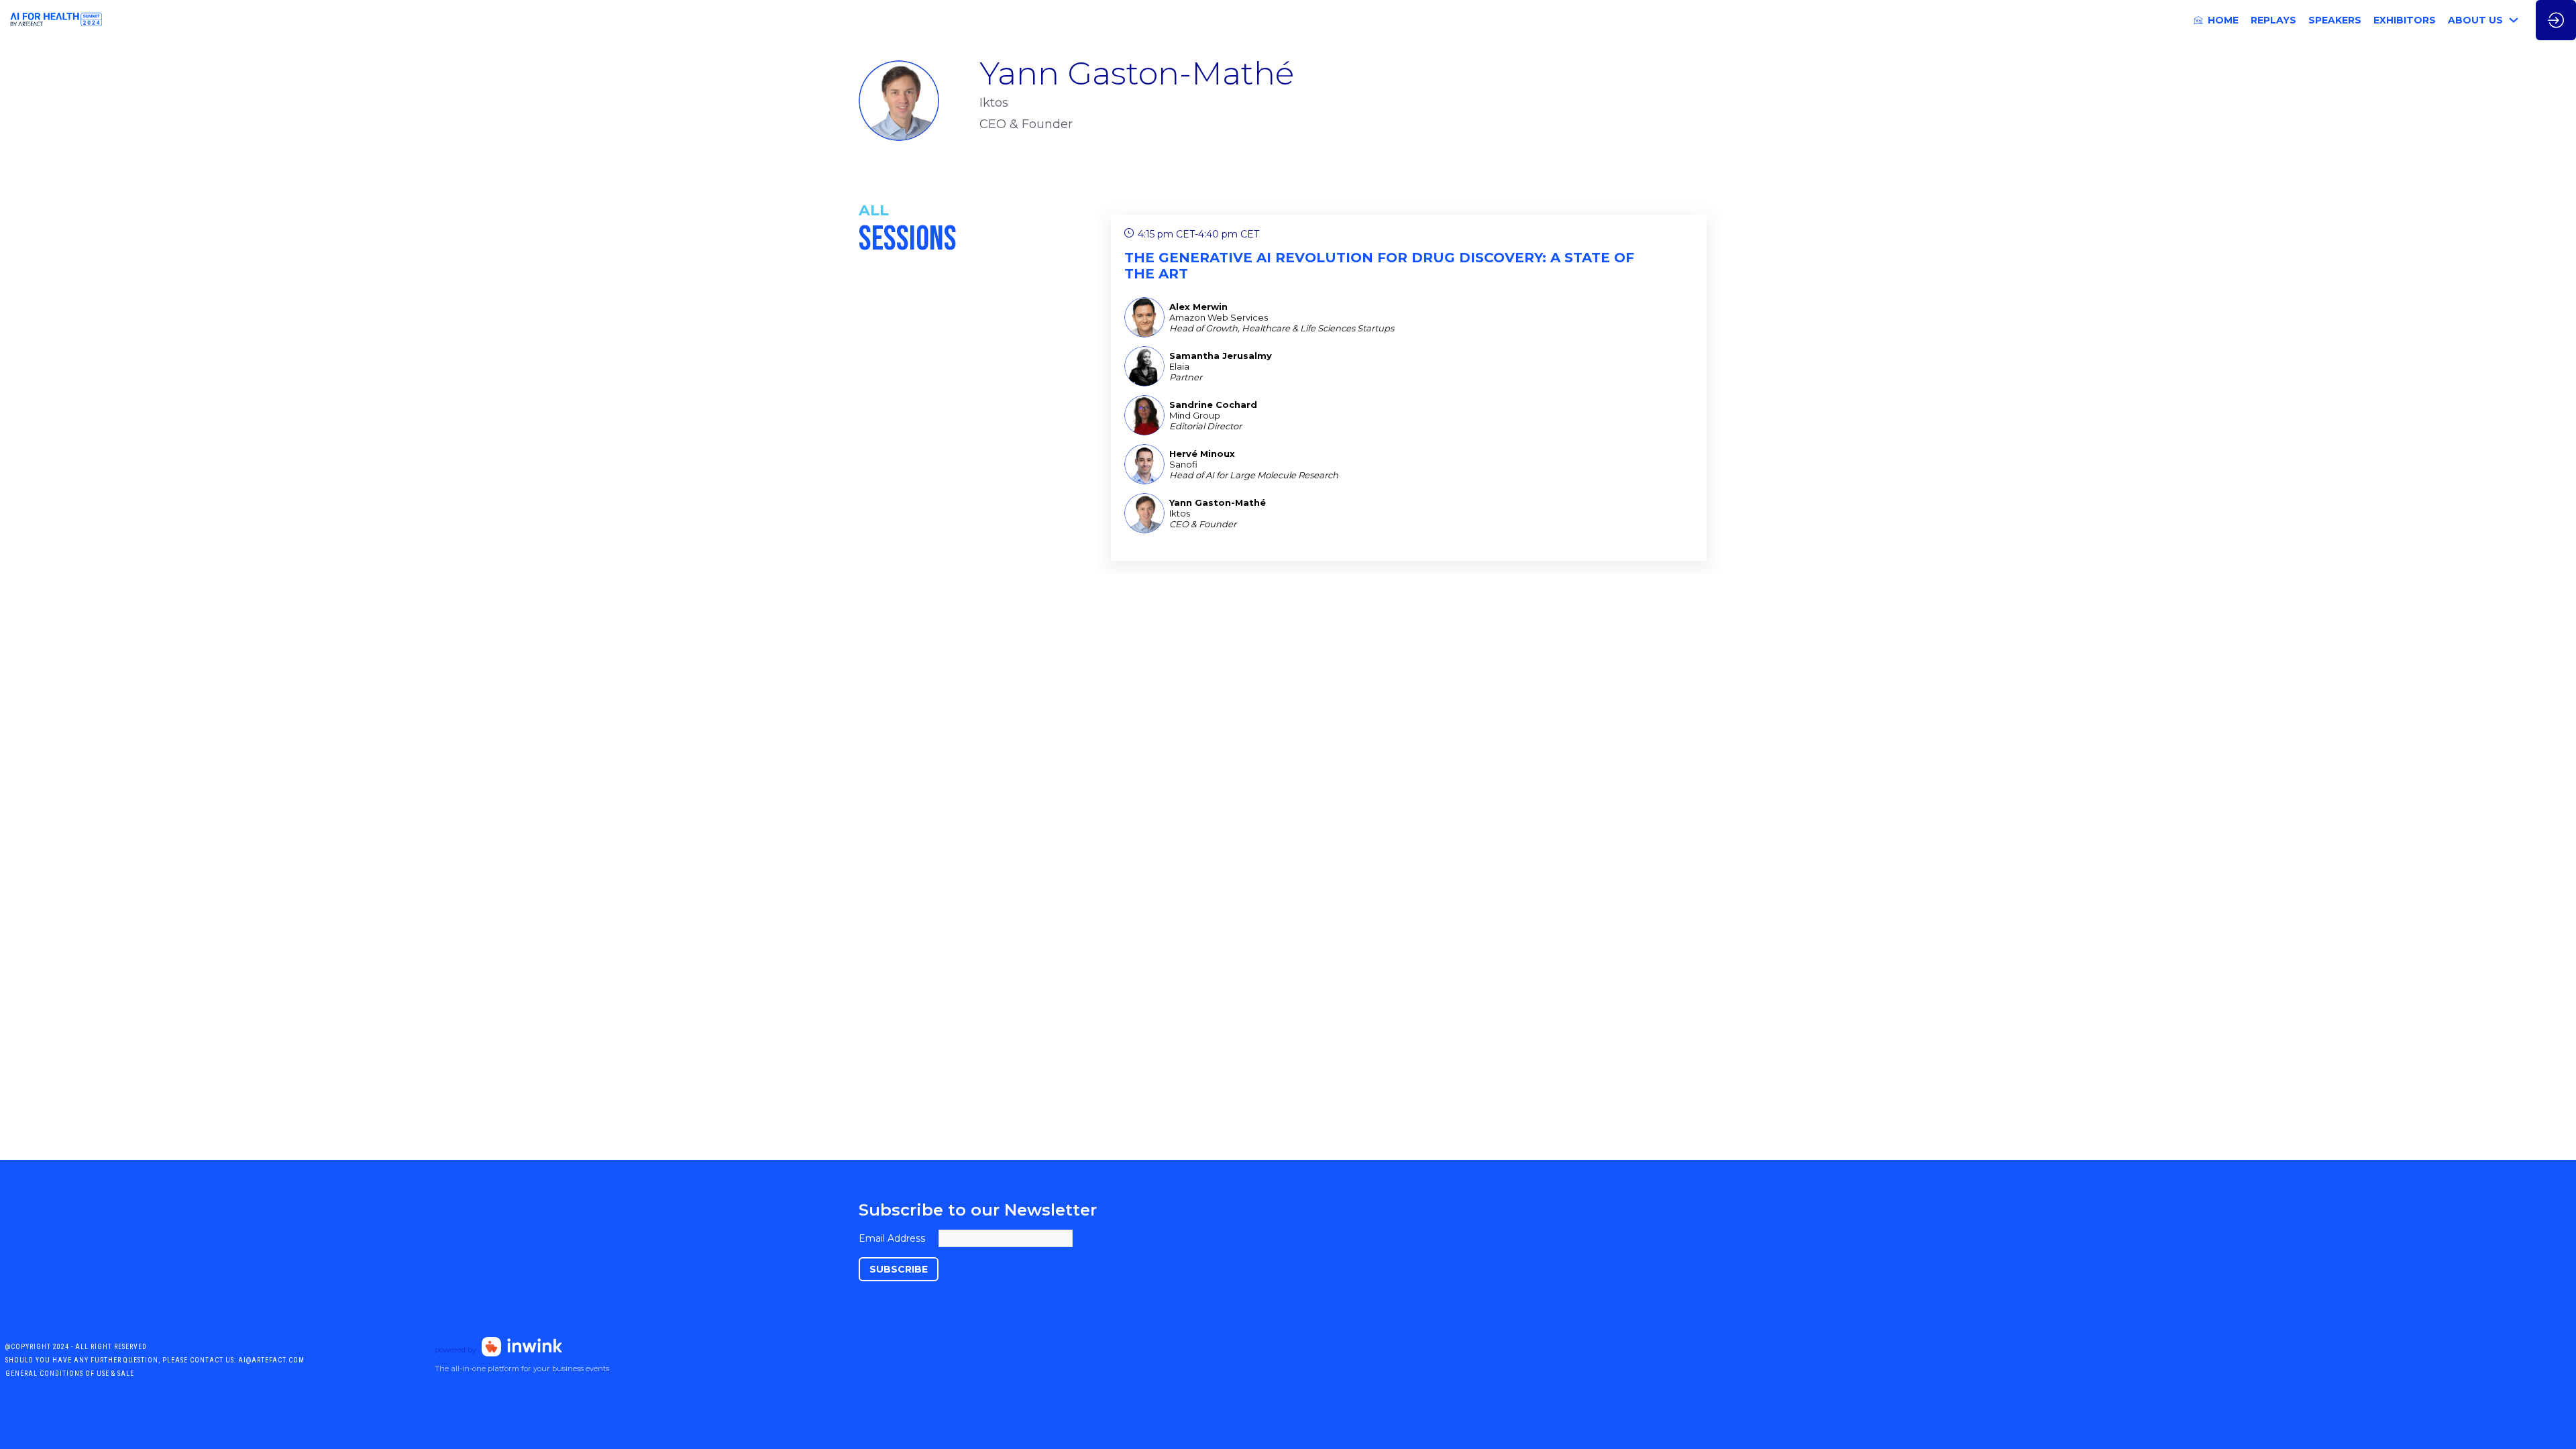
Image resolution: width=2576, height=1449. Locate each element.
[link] (2216, 20)
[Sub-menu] (2514, 20)
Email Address (892, 1238)
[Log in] (2556, 20)
